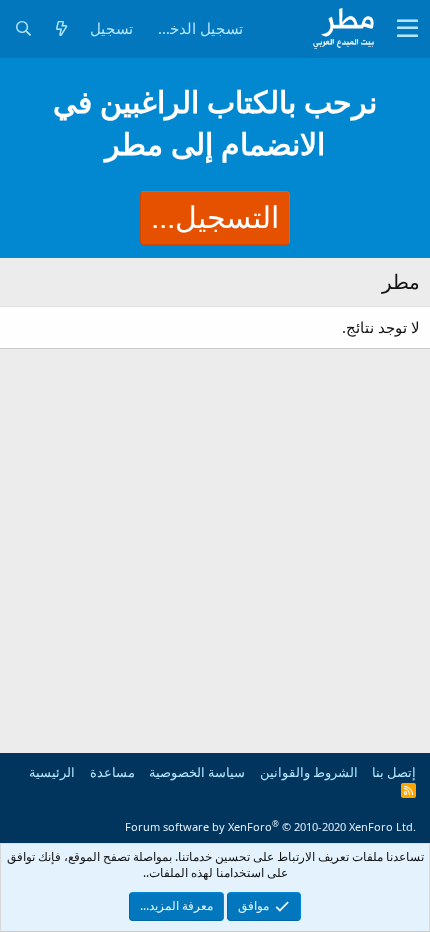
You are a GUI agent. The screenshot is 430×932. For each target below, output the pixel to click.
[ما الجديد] (61, 28)
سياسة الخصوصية (197, 772)
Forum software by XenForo (270, 826)
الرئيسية (52, 772)
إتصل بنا (394, 772)
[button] (407, 29)
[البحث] (23, 28)
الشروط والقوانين (309, 772)
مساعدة (112, 772)
